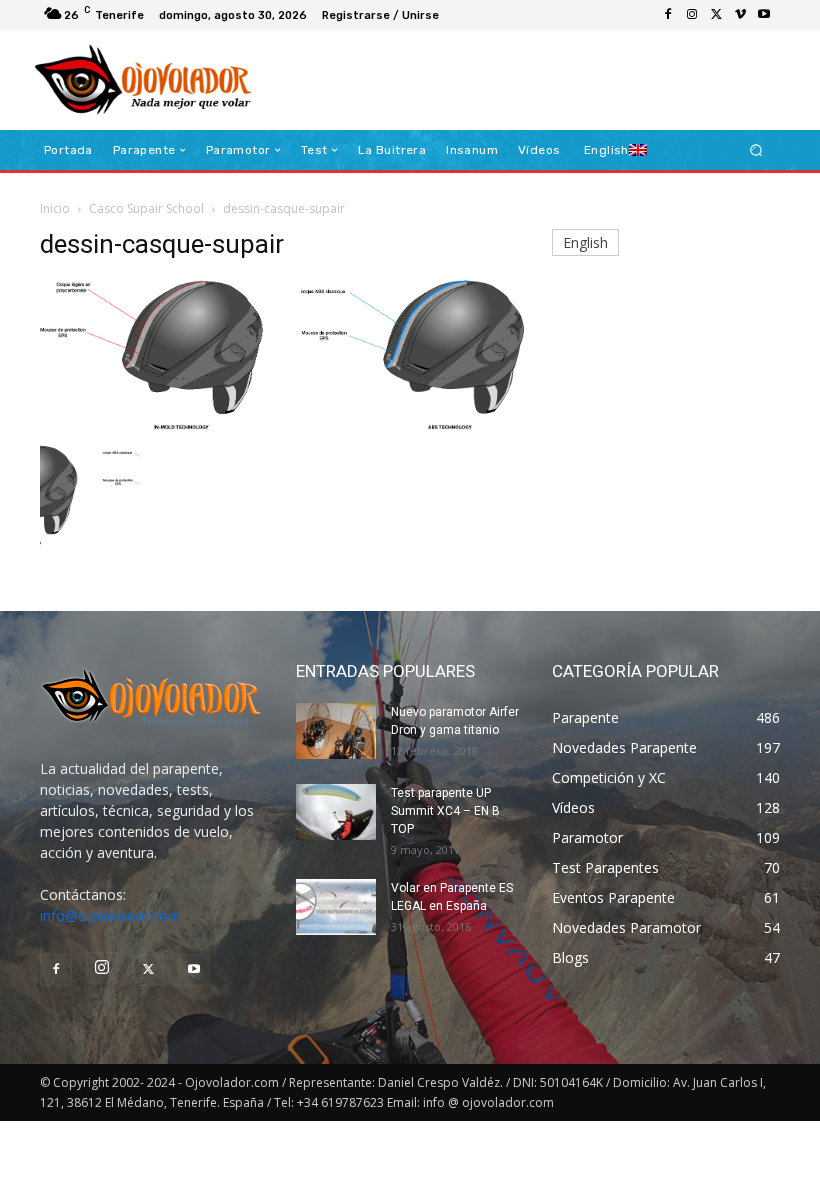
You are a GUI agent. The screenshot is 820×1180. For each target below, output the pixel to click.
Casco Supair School (146, 208)
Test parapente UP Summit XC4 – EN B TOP (445, 811)
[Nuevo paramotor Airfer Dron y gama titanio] (336, 731)
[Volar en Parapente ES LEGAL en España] (336, 907)
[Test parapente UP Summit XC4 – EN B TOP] (336, 812)
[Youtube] (764, 15)
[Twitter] (716, 15)
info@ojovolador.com (110, 915)
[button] (756, 150)
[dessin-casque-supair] (282, 424)
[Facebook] (668, 15)
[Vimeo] (740, 15)
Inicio (55, 208)
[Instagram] (692, 15)
